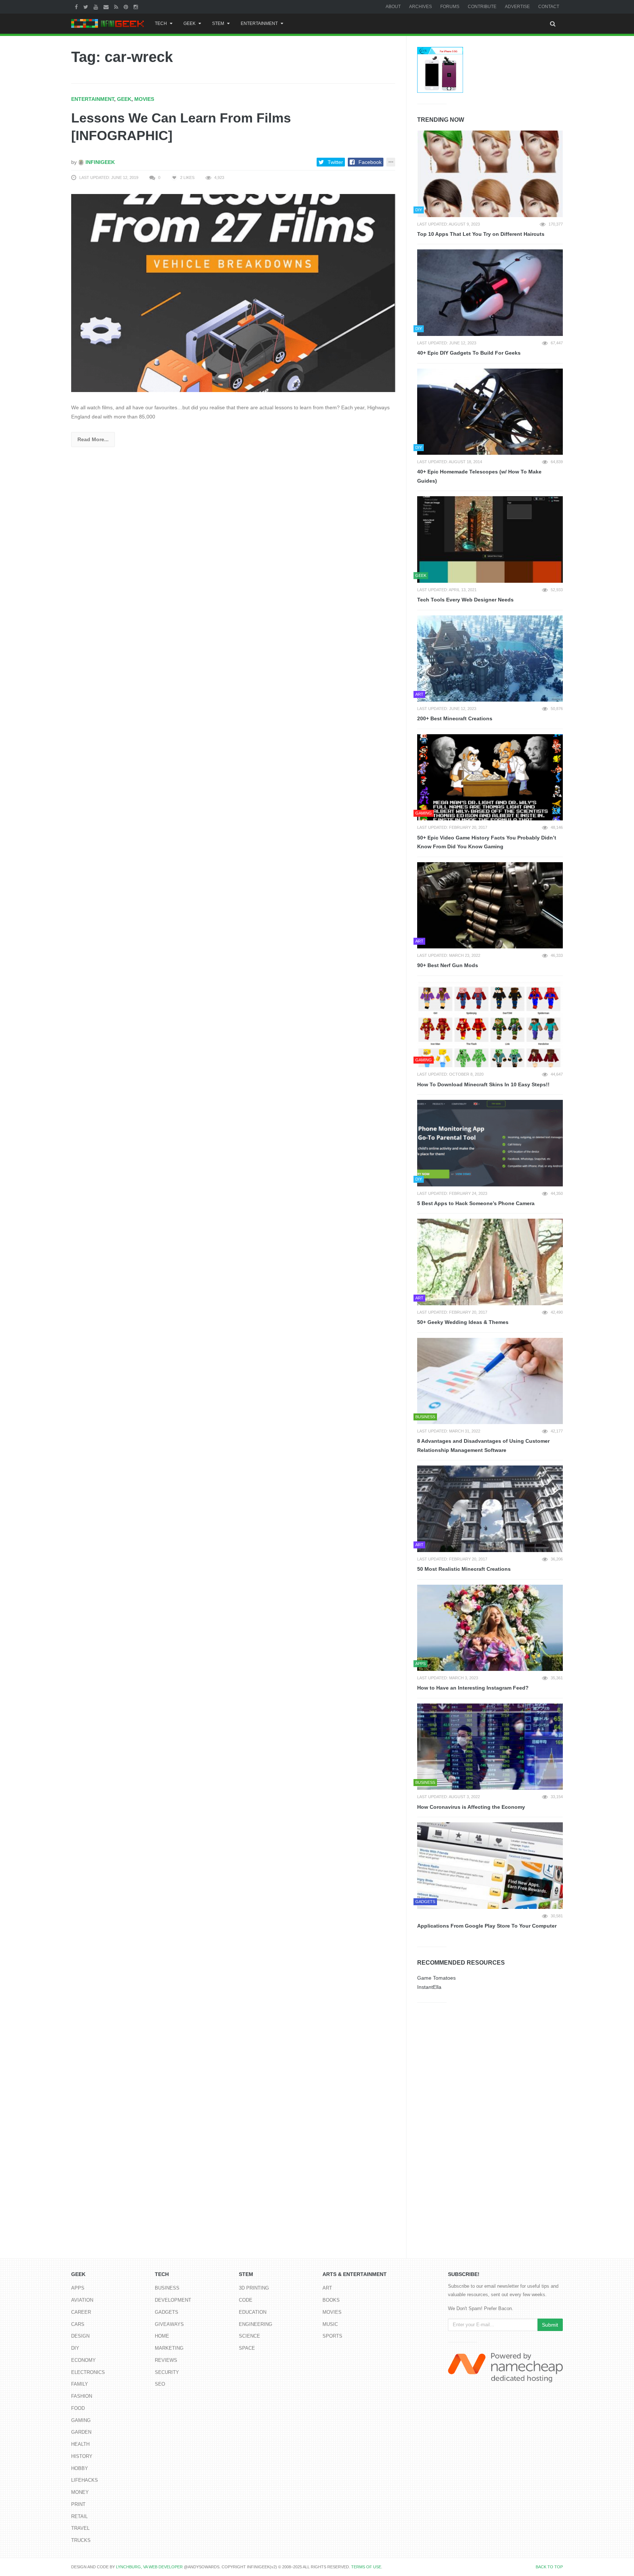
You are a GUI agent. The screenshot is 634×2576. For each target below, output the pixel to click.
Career (81, 2312)
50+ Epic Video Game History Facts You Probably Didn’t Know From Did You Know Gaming (487, 842)
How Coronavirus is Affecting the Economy (471, 1807)
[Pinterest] (127, 7)
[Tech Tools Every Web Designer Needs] (490, 539)
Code (246, 2300)
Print (78, 2504)
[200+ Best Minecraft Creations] (490, 659)
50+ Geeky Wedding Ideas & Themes (463, 1322)
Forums (450, 7)
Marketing (169, 2348)
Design (80, 2336)
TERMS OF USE (366, 2567)
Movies (144, 99)
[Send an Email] (107, 7)
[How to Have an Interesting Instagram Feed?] (490, 1628)
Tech (161, 23)
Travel (80, 2528)
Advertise (517, 7)
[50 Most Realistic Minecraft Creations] (490, 1509)
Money (80, 2492)
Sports (332, 2336)
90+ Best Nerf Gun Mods (448, 965)
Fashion (82, 2396)
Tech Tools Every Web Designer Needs (465, 600)
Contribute (482, 7)
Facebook (370, 162)
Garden (81, 2432)
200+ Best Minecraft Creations (455, 718)
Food (78, 2408)
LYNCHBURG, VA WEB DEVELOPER (149, 2567)
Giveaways (169, 2324)
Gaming (81, 2420)
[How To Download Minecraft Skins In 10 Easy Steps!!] (490, 1024)
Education (253, 2312)
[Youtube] (97, 7)
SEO (160, 2384)
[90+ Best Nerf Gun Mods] (490, 905)
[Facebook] (77, 7)
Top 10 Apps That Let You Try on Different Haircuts (481, 234)
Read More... (93, 439)
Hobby (80, 2468)
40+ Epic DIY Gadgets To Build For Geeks (469, 353)
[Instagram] (137, 7)
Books (331, 2300)
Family (80, 2384)
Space (247, 2348)
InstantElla (429, 1987)
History (82, 2456)
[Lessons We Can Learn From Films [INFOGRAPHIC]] (233, 293)
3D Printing (254, 2288)
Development (173, 2300)
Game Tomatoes (436, 1978)
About (393, 7)
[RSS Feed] (117, 7)
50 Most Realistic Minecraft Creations (464, 1569)
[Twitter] (87, 7)
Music (330, 2324)
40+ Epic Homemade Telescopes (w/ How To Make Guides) (479, 476)
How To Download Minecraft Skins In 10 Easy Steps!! (483, 1084)
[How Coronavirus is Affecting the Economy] (490, 1747)
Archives (420, 7)
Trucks (81, 2540)
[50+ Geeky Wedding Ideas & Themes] (490, 1262)
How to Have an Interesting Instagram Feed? (473, 1688)
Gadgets (167, 2312)
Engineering (256, 2324)
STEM (218, 23)
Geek (190, 23)
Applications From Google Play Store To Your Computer (487, 1926)
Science (249, 2336)
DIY (75, 2348)
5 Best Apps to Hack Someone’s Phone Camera (476, 1203)
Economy (83, 2360)
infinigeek (99, 162)
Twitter (335, 162)
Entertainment (259, 23)
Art (327, 2288)
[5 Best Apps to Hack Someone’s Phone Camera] (490, 1143)
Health (80, 2444)
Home (162, 2336)
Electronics (88, 2372)
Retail (79, 2516)
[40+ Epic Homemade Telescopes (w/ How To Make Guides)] (490, 412)
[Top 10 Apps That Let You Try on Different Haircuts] (490, 174)
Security (167, 2372)
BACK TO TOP (549, 2567)
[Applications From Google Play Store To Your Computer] (490, 1866)
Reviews (166, 2360)
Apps (78, 2288)
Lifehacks (85, 2480)
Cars (78, 2324)
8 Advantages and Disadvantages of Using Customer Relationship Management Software (483, 1446)
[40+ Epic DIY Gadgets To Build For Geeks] (490, 293)
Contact (549, 7)
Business (167, 2288)
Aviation (82, 2300)
